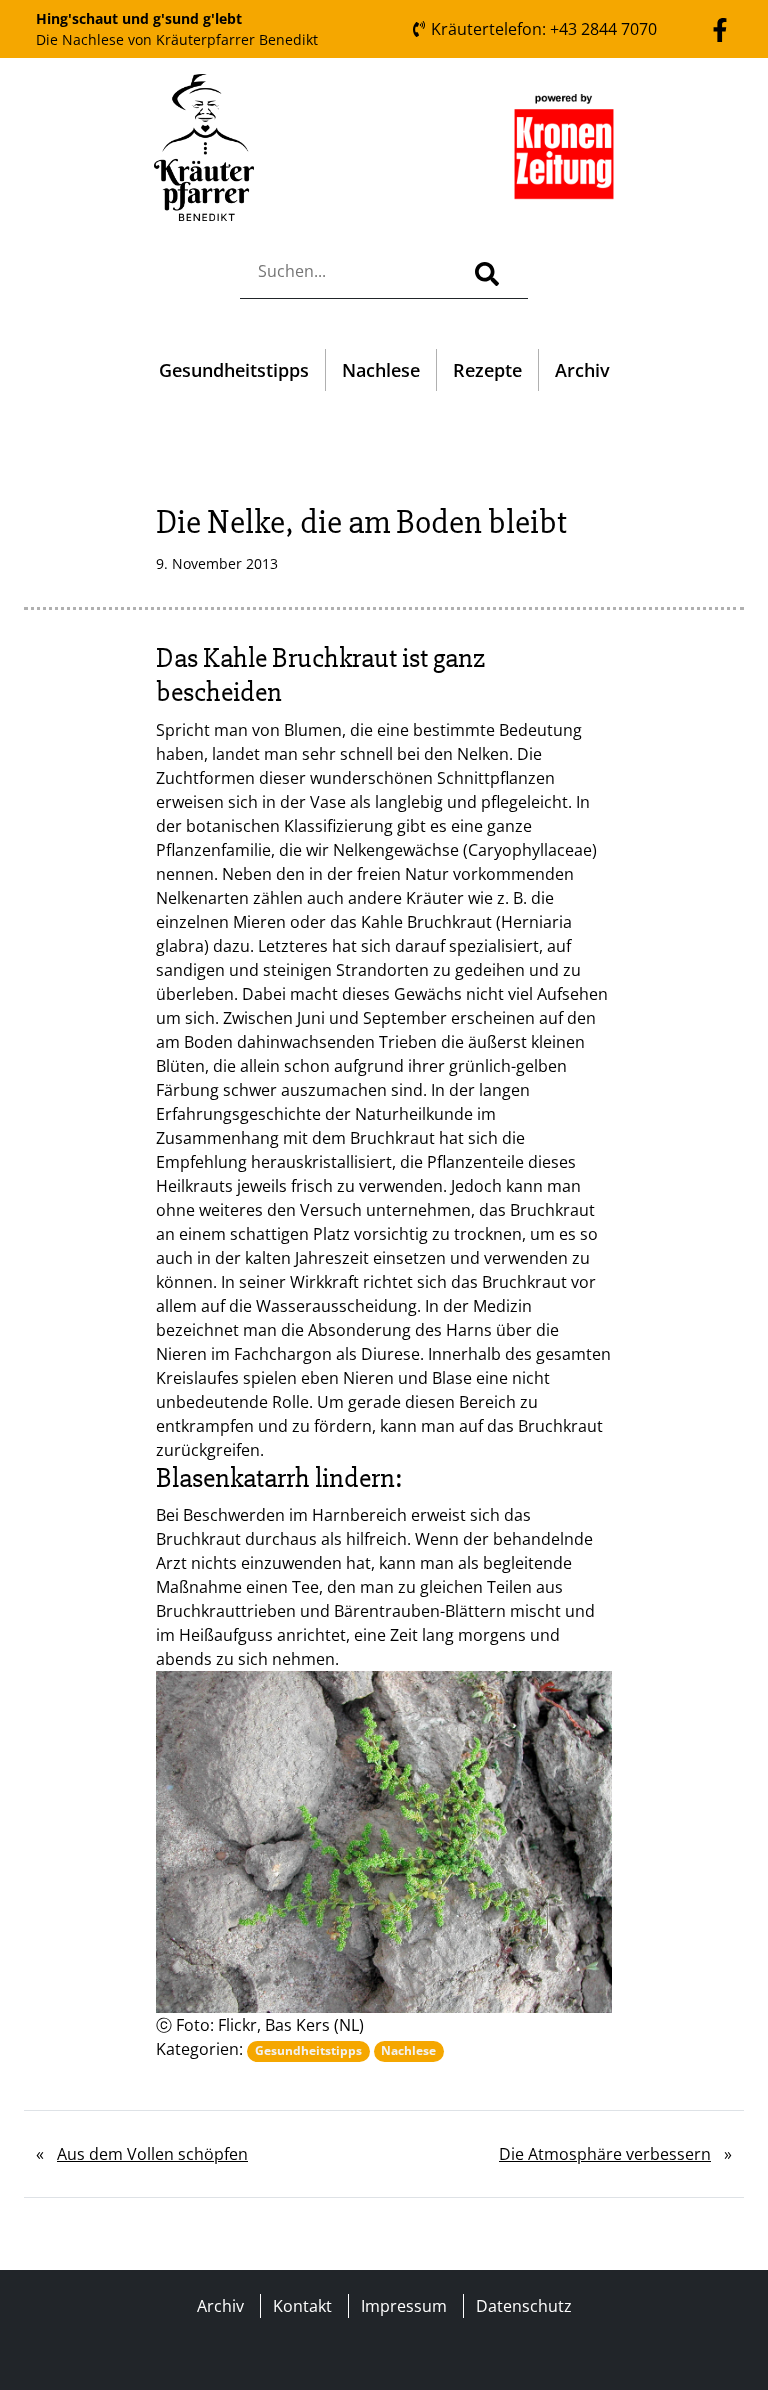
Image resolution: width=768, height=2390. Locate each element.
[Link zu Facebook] (720, 28)
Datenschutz (524, 2306)
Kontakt (302, 2306)
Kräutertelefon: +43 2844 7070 (542, 29)
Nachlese (381, 370)
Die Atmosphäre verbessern (605, 2154)
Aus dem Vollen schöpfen (152, 2154)
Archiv (582, 370)
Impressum (404, 2306)
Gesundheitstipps (234, 370)
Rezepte (487, 370)
